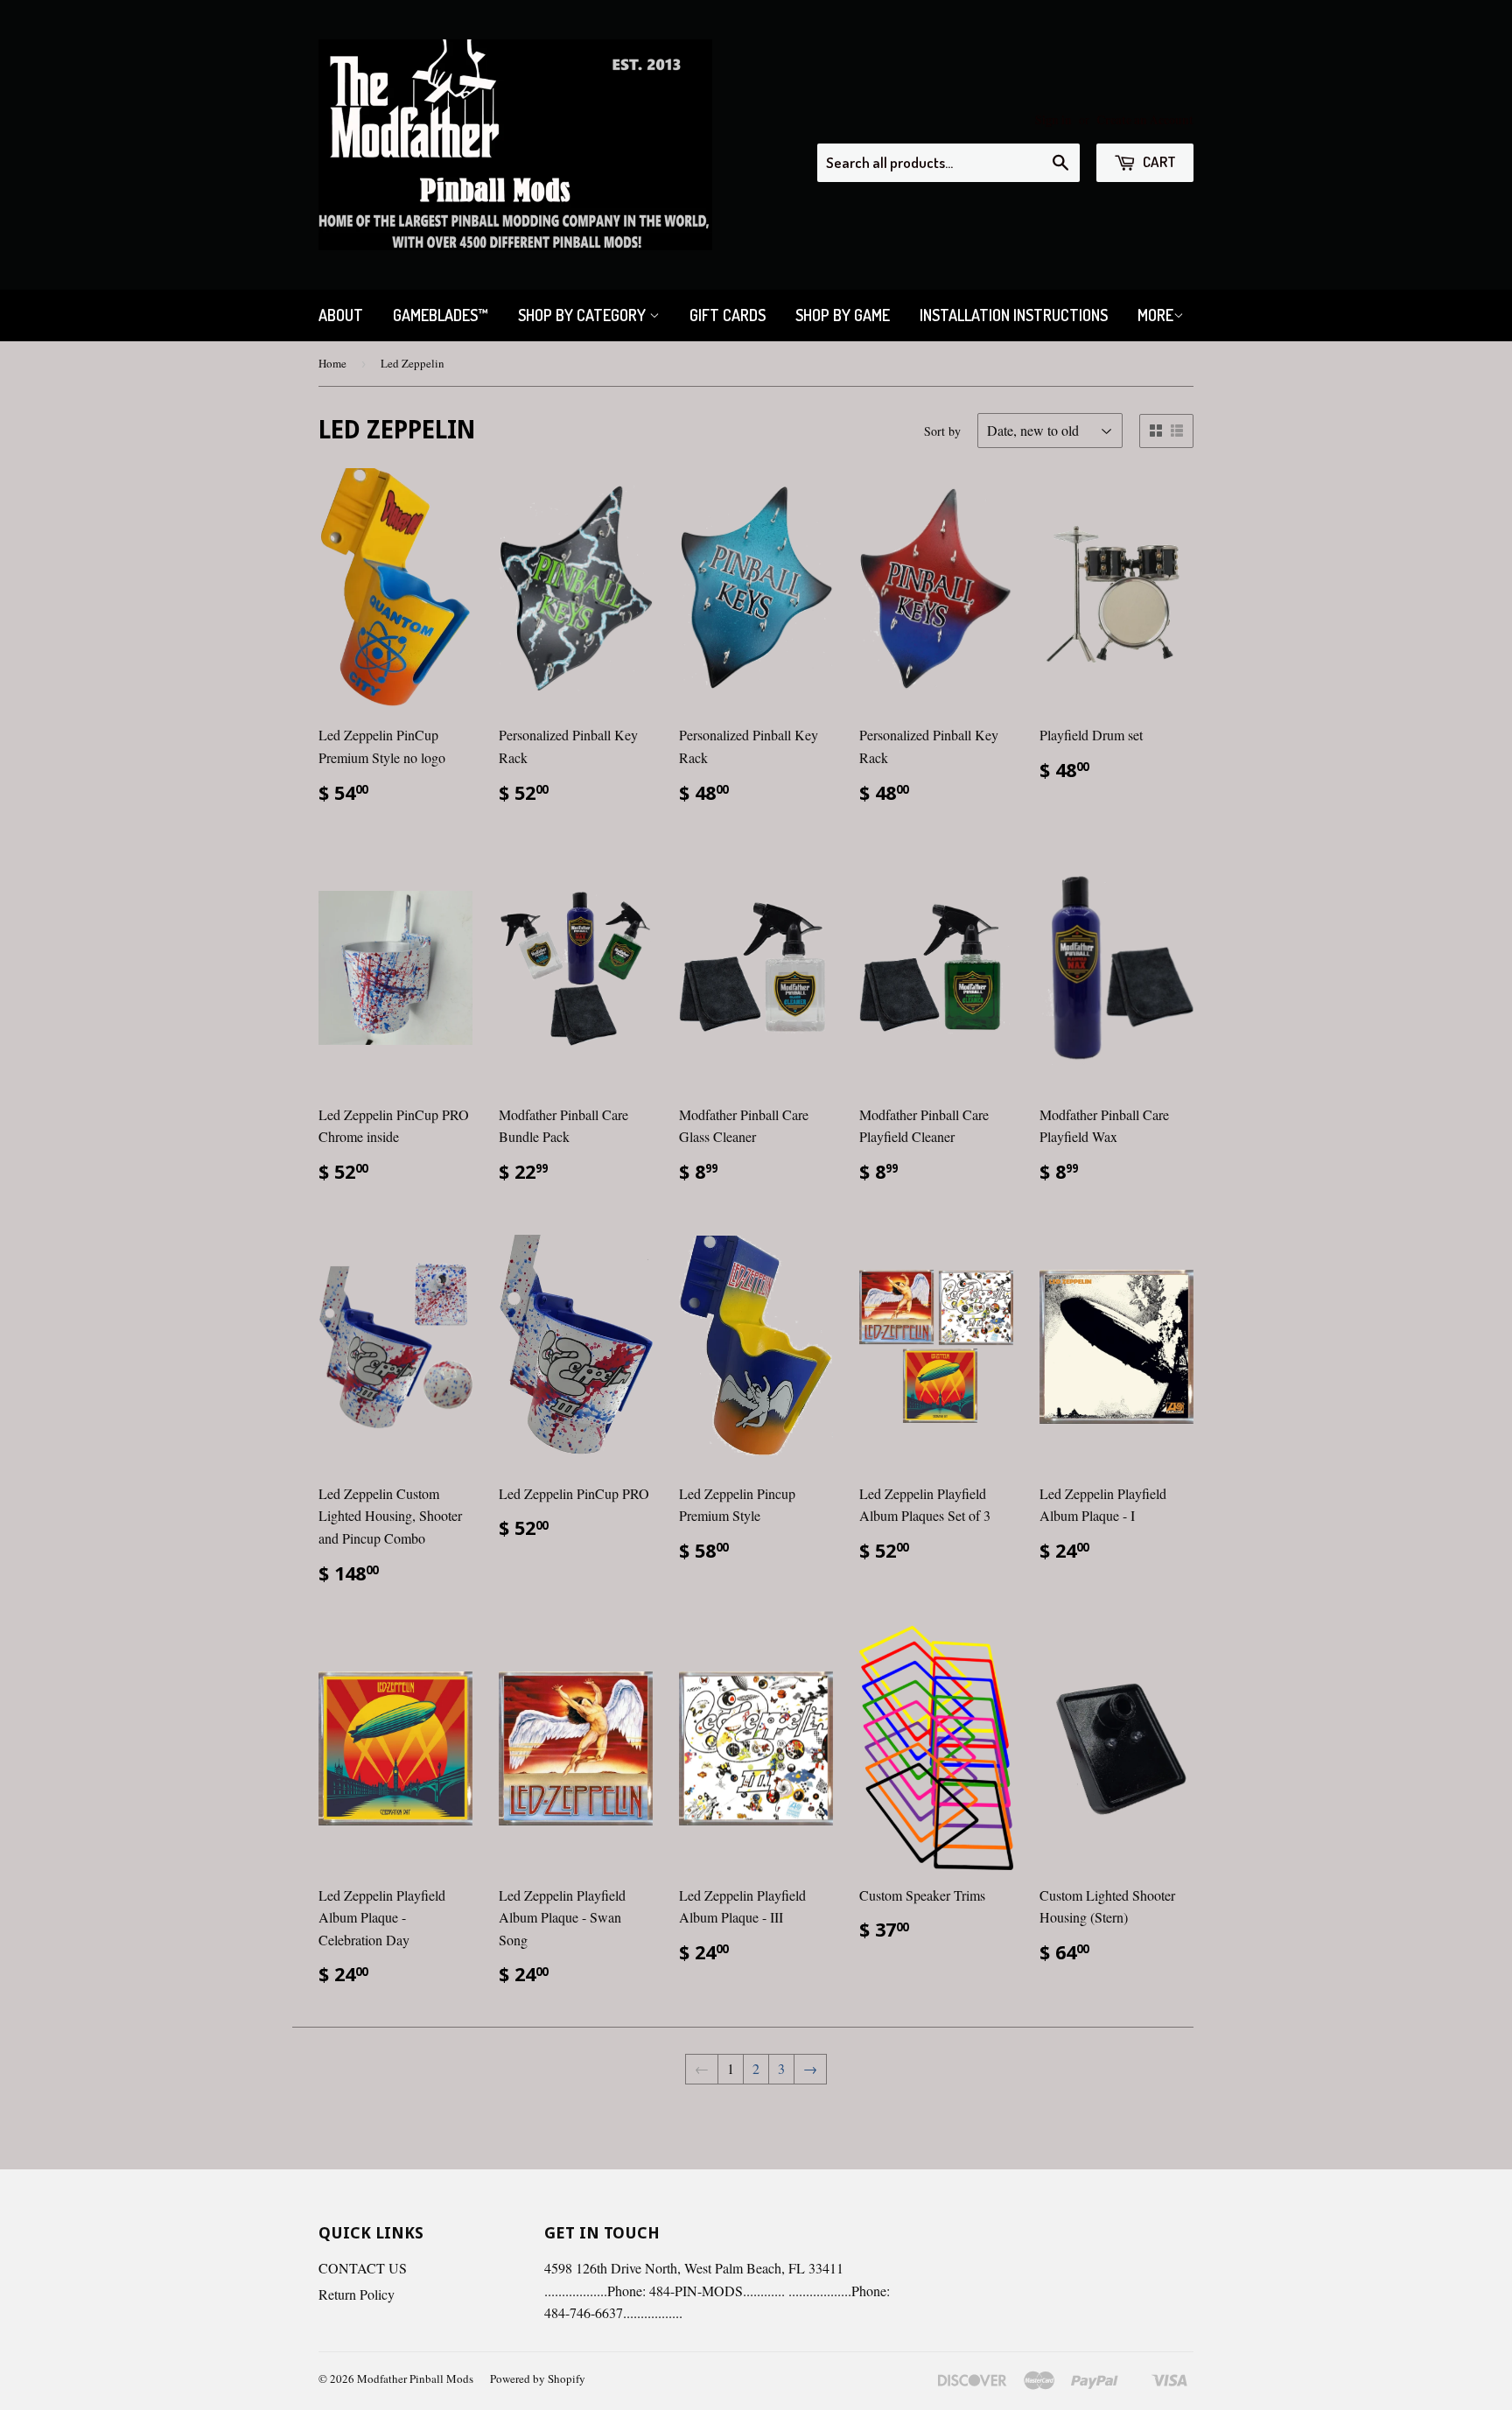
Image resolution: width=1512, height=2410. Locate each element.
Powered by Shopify (538, 2378)
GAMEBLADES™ (441, 315)
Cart (1158, 161)
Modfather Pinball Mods (415, 2378)
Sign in (1053, 120)
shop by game (843, 315)
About (341, 315)
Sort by (942, 431)
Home (332, 363)
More (1155, 315)
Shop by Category (584, 315)
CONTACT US (363, 2268)
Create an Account (1145, 120)
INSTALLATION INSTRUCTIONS (1014, 315)
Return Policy (357, 2294)
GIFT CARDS (728, 315)
